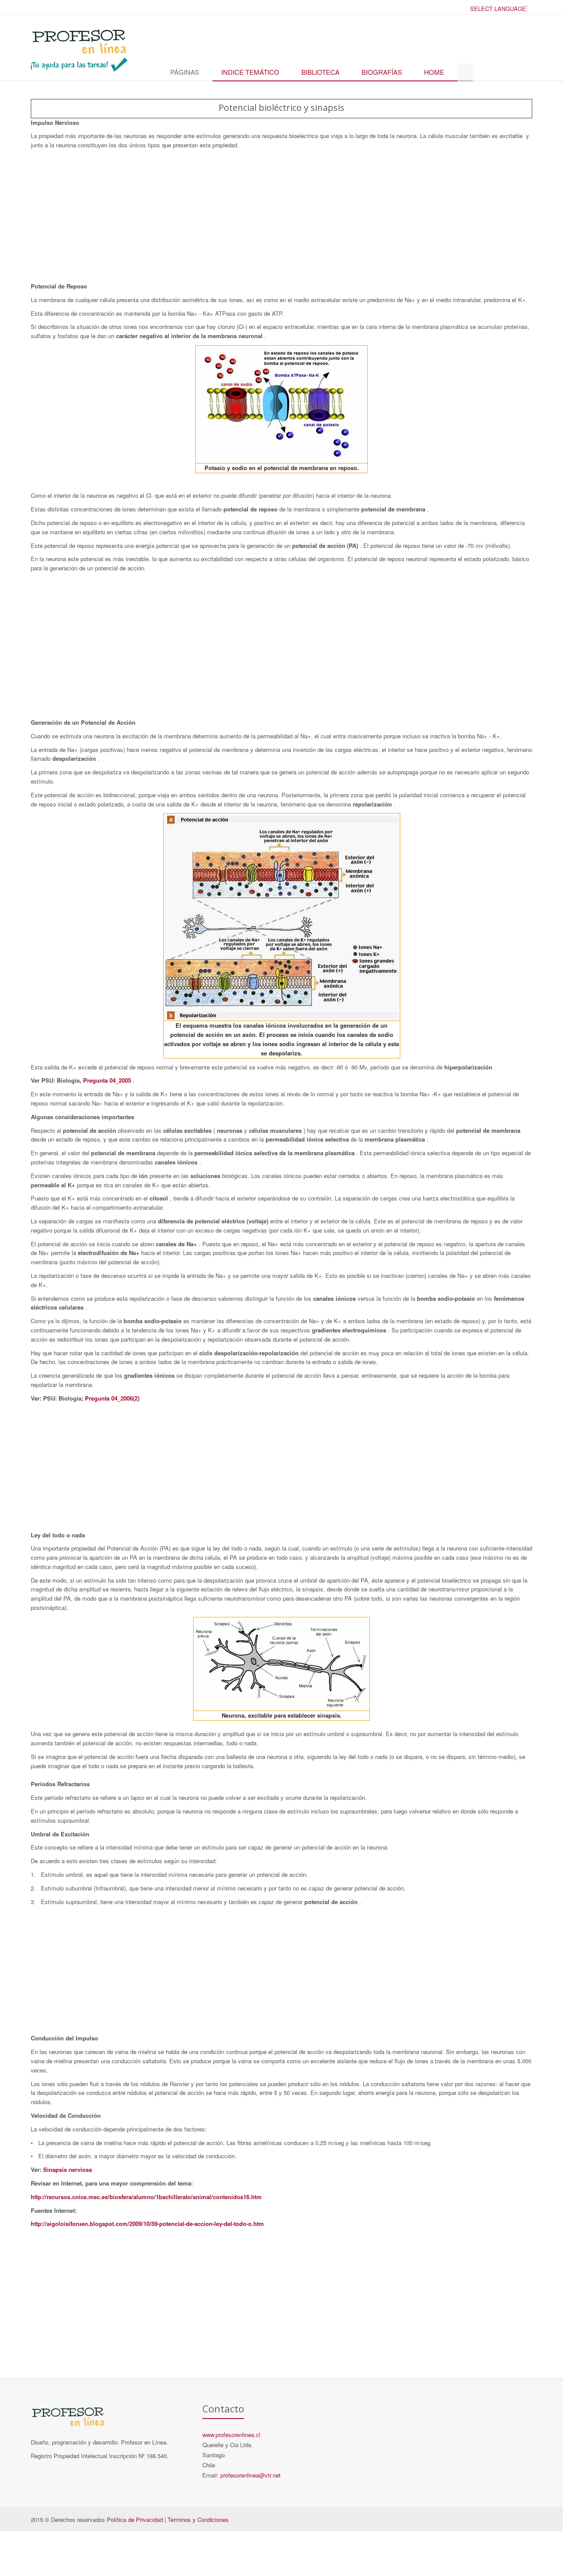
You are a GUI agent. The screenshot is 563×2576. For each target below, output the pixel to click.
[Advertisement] (281, 216)
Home (434, 72)
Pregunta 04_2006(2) (112, 1398)
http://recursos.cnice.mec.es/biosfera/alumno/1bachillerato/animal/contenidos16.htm (146, 2197)
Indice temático (250, 72)
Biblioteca (320, 72)
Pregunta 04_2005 (108, 1080)
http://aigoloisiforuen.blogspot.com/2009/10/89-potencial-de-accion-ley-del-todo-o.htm (147, 2224)
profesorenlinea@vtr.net (250, 2475)
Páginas (185, 72)
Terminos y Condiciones (198, 2519)
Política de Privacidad (135, 2519)
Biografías (382, 72)
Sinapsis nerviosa (68, 2169)
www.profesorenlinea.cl (231, 2435)
